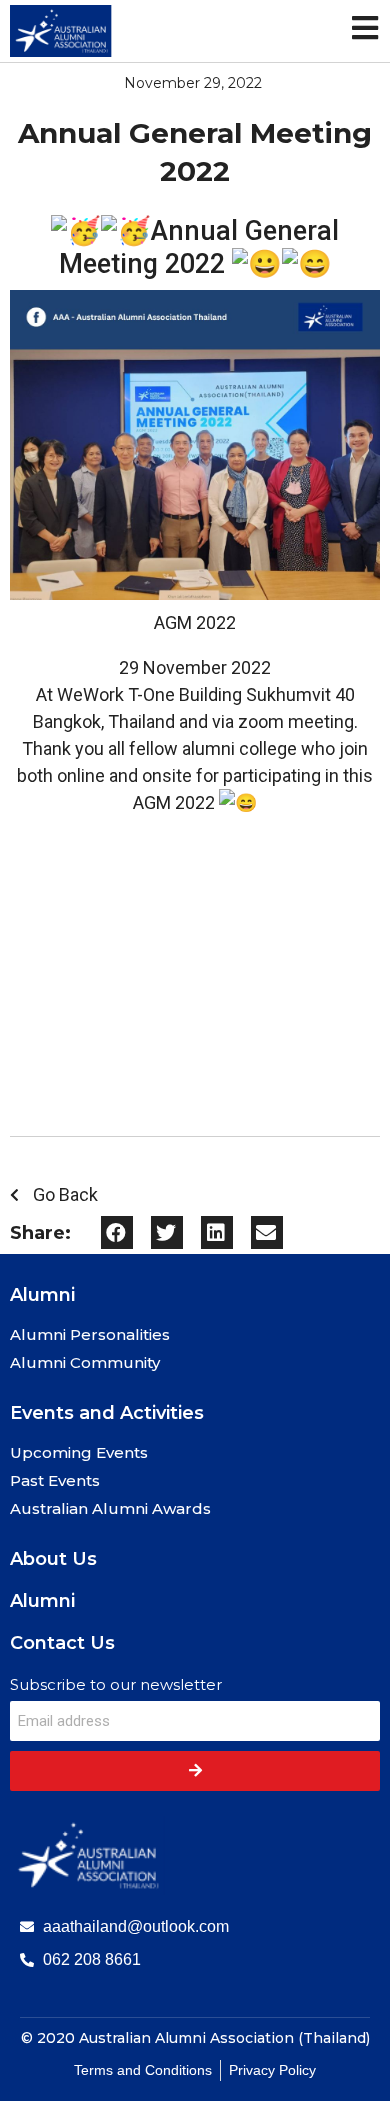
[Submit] (195, 1771)
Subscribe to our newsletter (116, 1684)
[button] (117, 1232)
